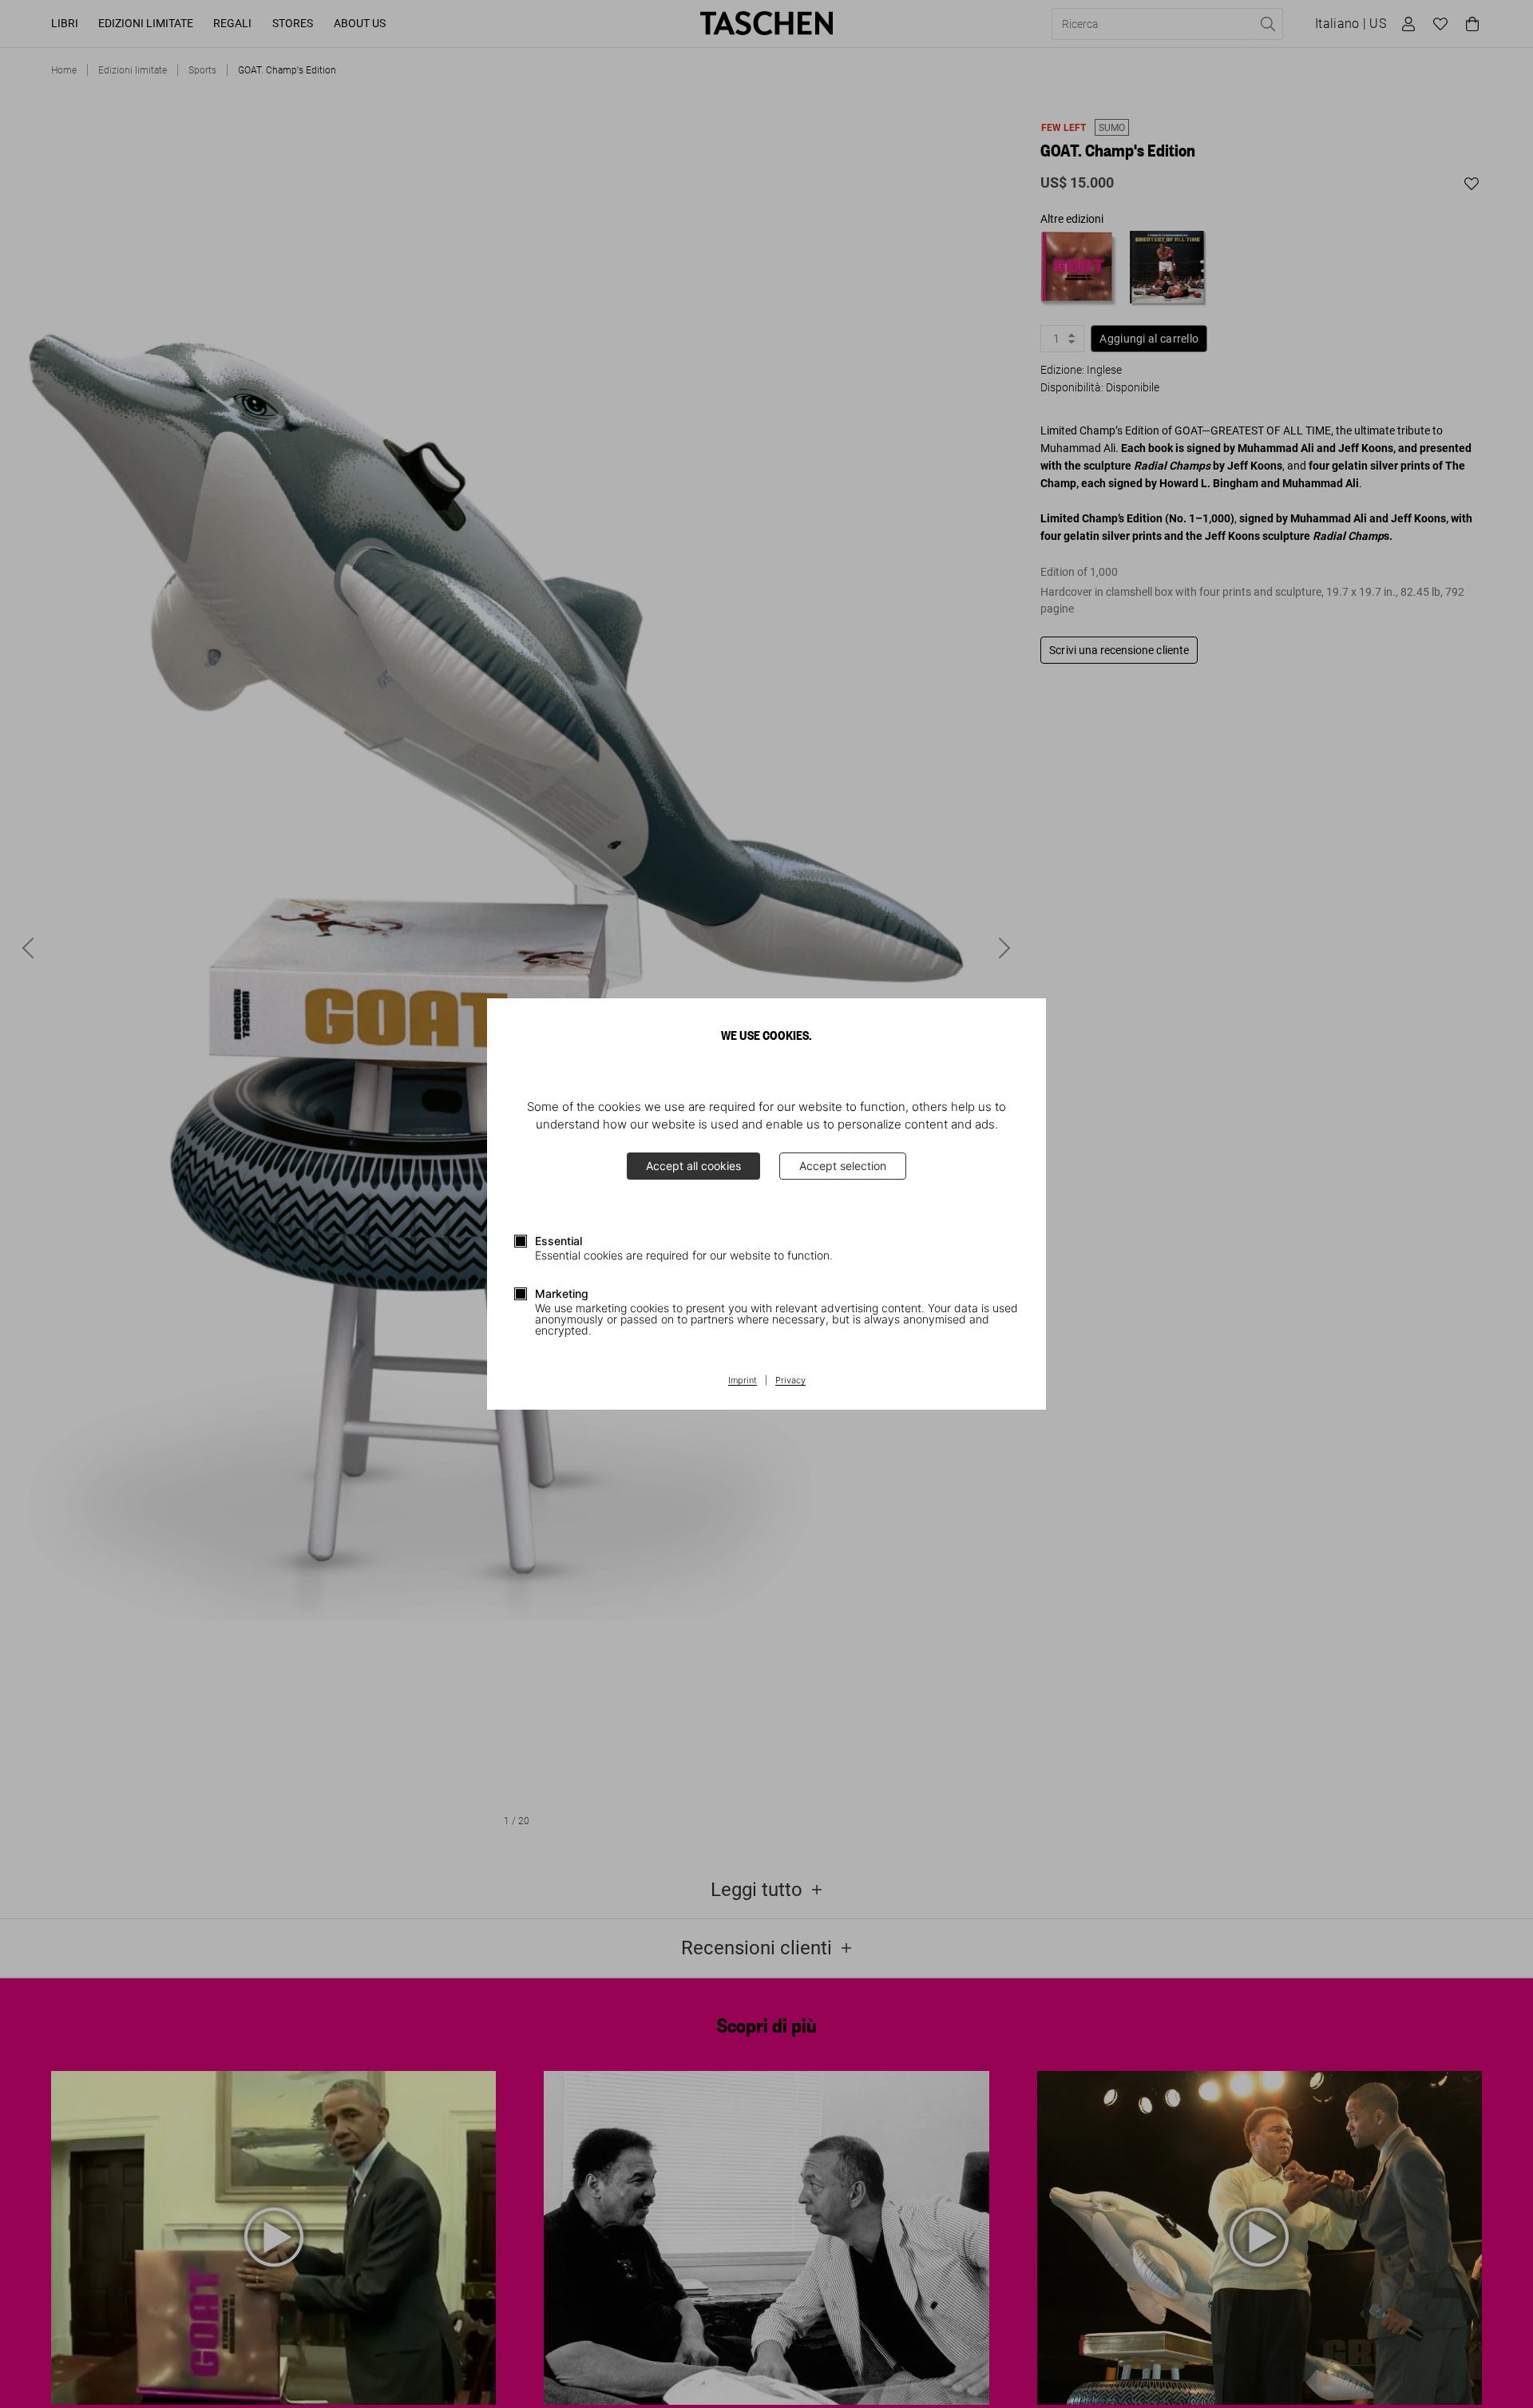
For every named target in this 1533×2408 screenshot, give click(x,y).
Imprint (743, 1381)
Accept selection (843, 1166)
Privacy (790, 1381)
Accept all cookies (693, 1166)
